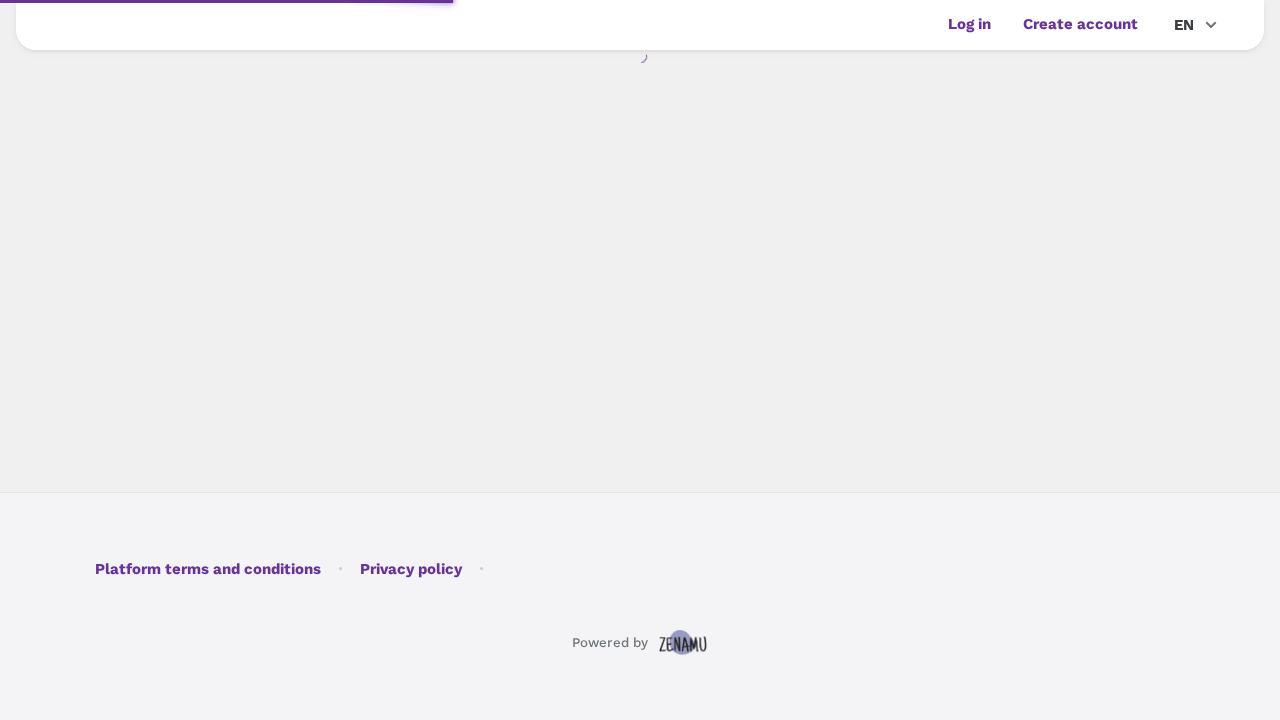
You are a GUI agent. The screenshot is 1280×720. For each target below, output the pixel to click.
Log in (969, 24)
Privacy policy (411, 569)
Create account (1080, 24)
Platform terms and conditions (208, 569)
